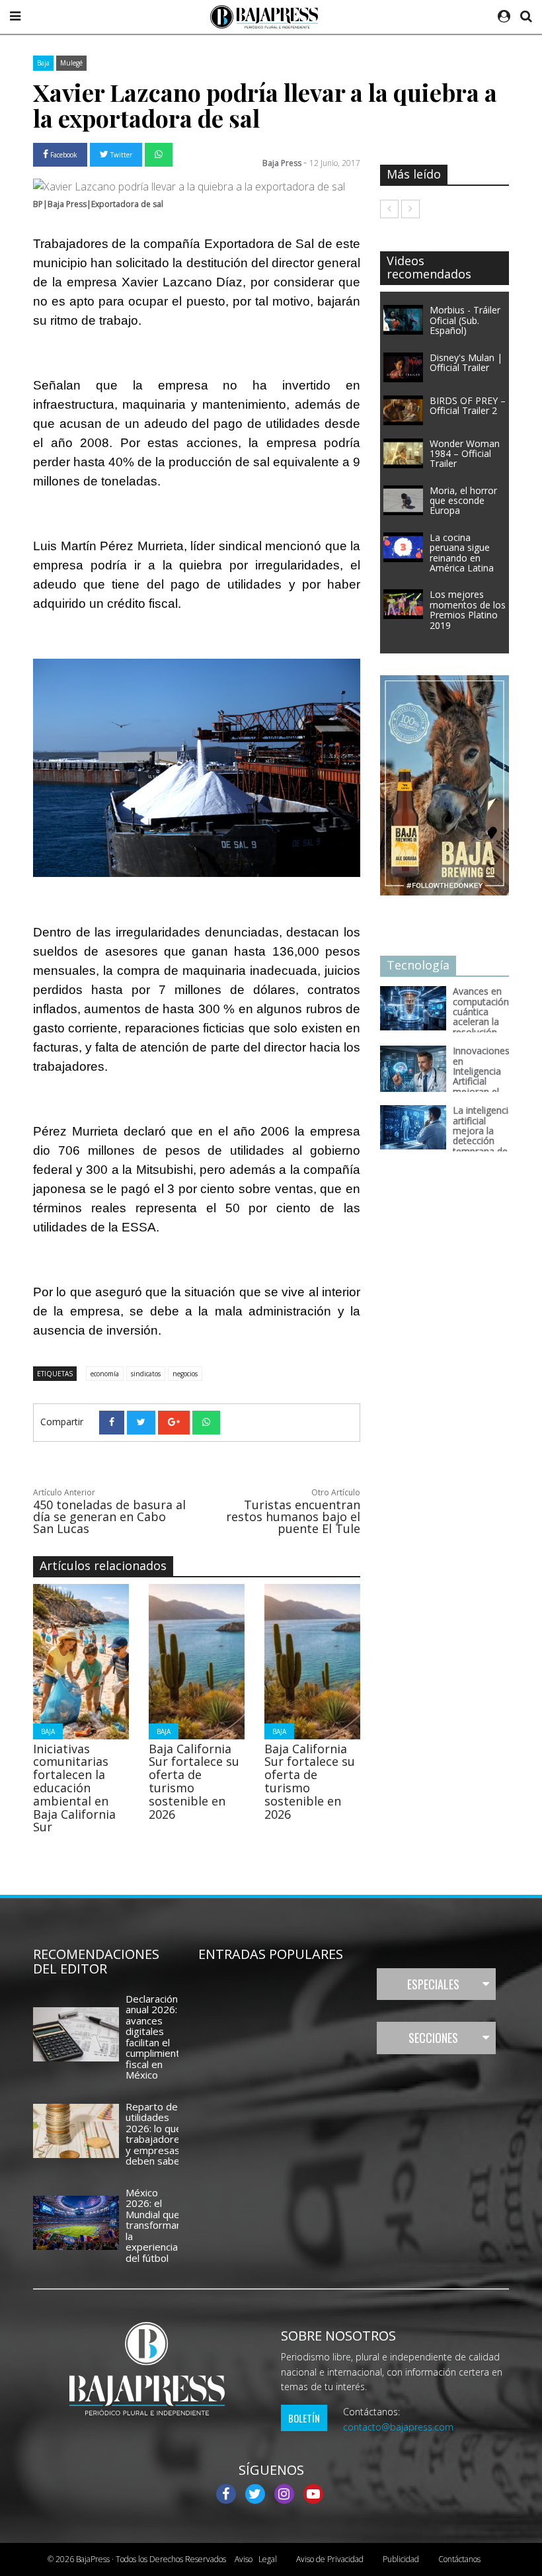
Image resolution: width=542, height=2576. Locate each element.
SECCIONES (433, 2038)
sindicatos (146, 1374)
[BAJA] (85, 1660)
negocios (185, 1374)
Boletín (304, 2418)
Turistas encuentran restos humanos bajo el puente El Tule (293, 1517)
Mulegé (71, 63)
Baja (43, 63)
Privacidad (330, 2559)
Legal (256, 2559)
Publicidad (401, 2559)
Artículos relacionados (103, 1565)
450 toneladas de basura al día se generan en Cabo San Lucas (109, 1517)
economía (105, 1374)
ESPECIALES (433, 1984)
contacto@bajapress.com (398, 2427)
